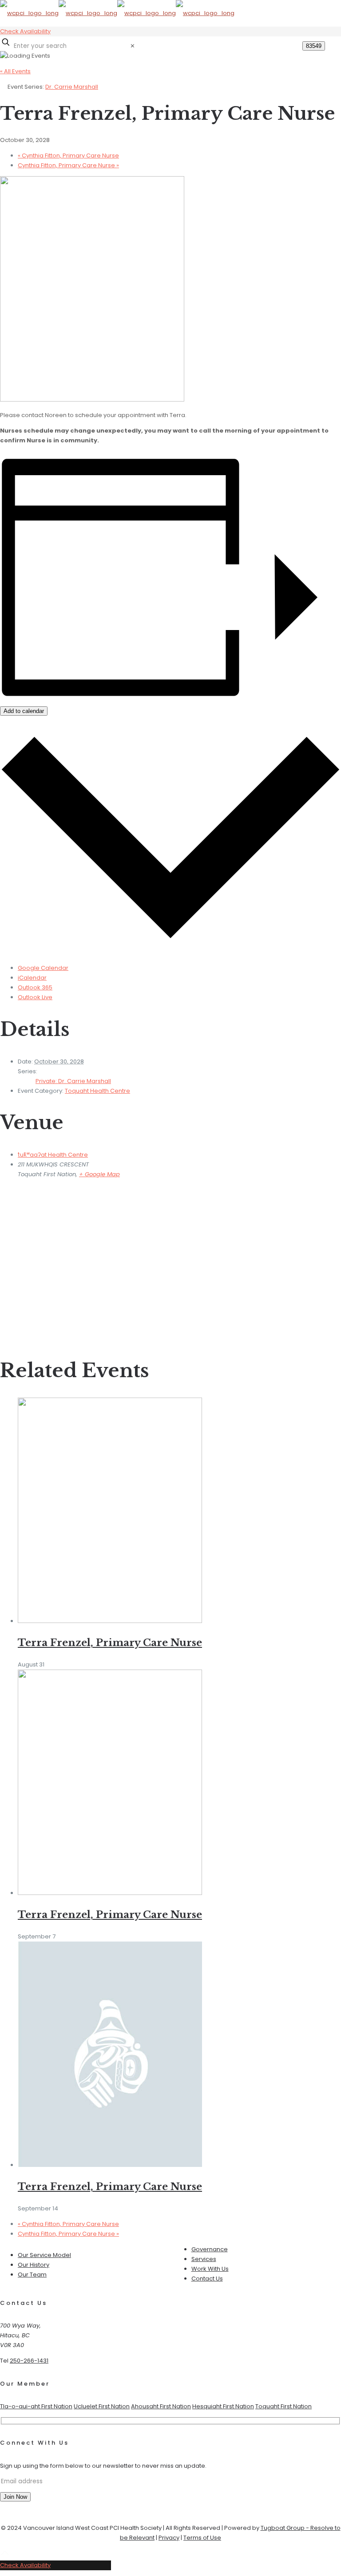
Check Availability (25, 31)
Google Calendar (43, 968)
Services (204, 2259)
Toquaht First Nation (284, 2406)
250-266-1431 (29, 2361)
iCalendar (32, 978)
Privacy (169, 2538)
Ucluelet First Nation (102, 2406)
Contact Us (207, 2279)
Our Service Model (44, 2255)
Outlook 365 (35, 987)
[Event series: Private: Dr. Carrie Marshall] (49, 1664)
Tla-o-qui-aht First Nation (36, 2406)
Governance (210, 2249)
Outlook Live (35, 997)
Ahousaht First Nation (161, 2406)
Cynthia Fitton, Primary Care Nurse (68, 156)
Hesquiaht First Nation (223, 2406)
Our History (34, 2265)
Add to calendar (24, 711)
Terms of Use (202, 2538)
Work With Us (210, 2269)
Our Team (32, 2275)
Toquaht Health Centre (97, 1091)
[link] (133, 46)
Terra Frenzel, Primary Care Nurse (110, 1643)
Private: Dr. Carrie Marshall (73, 1081)
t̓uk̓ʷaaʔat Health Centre (53, 1155)
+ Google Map (99, 1174)
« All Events (15, 71)
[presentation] (110, 1621)
